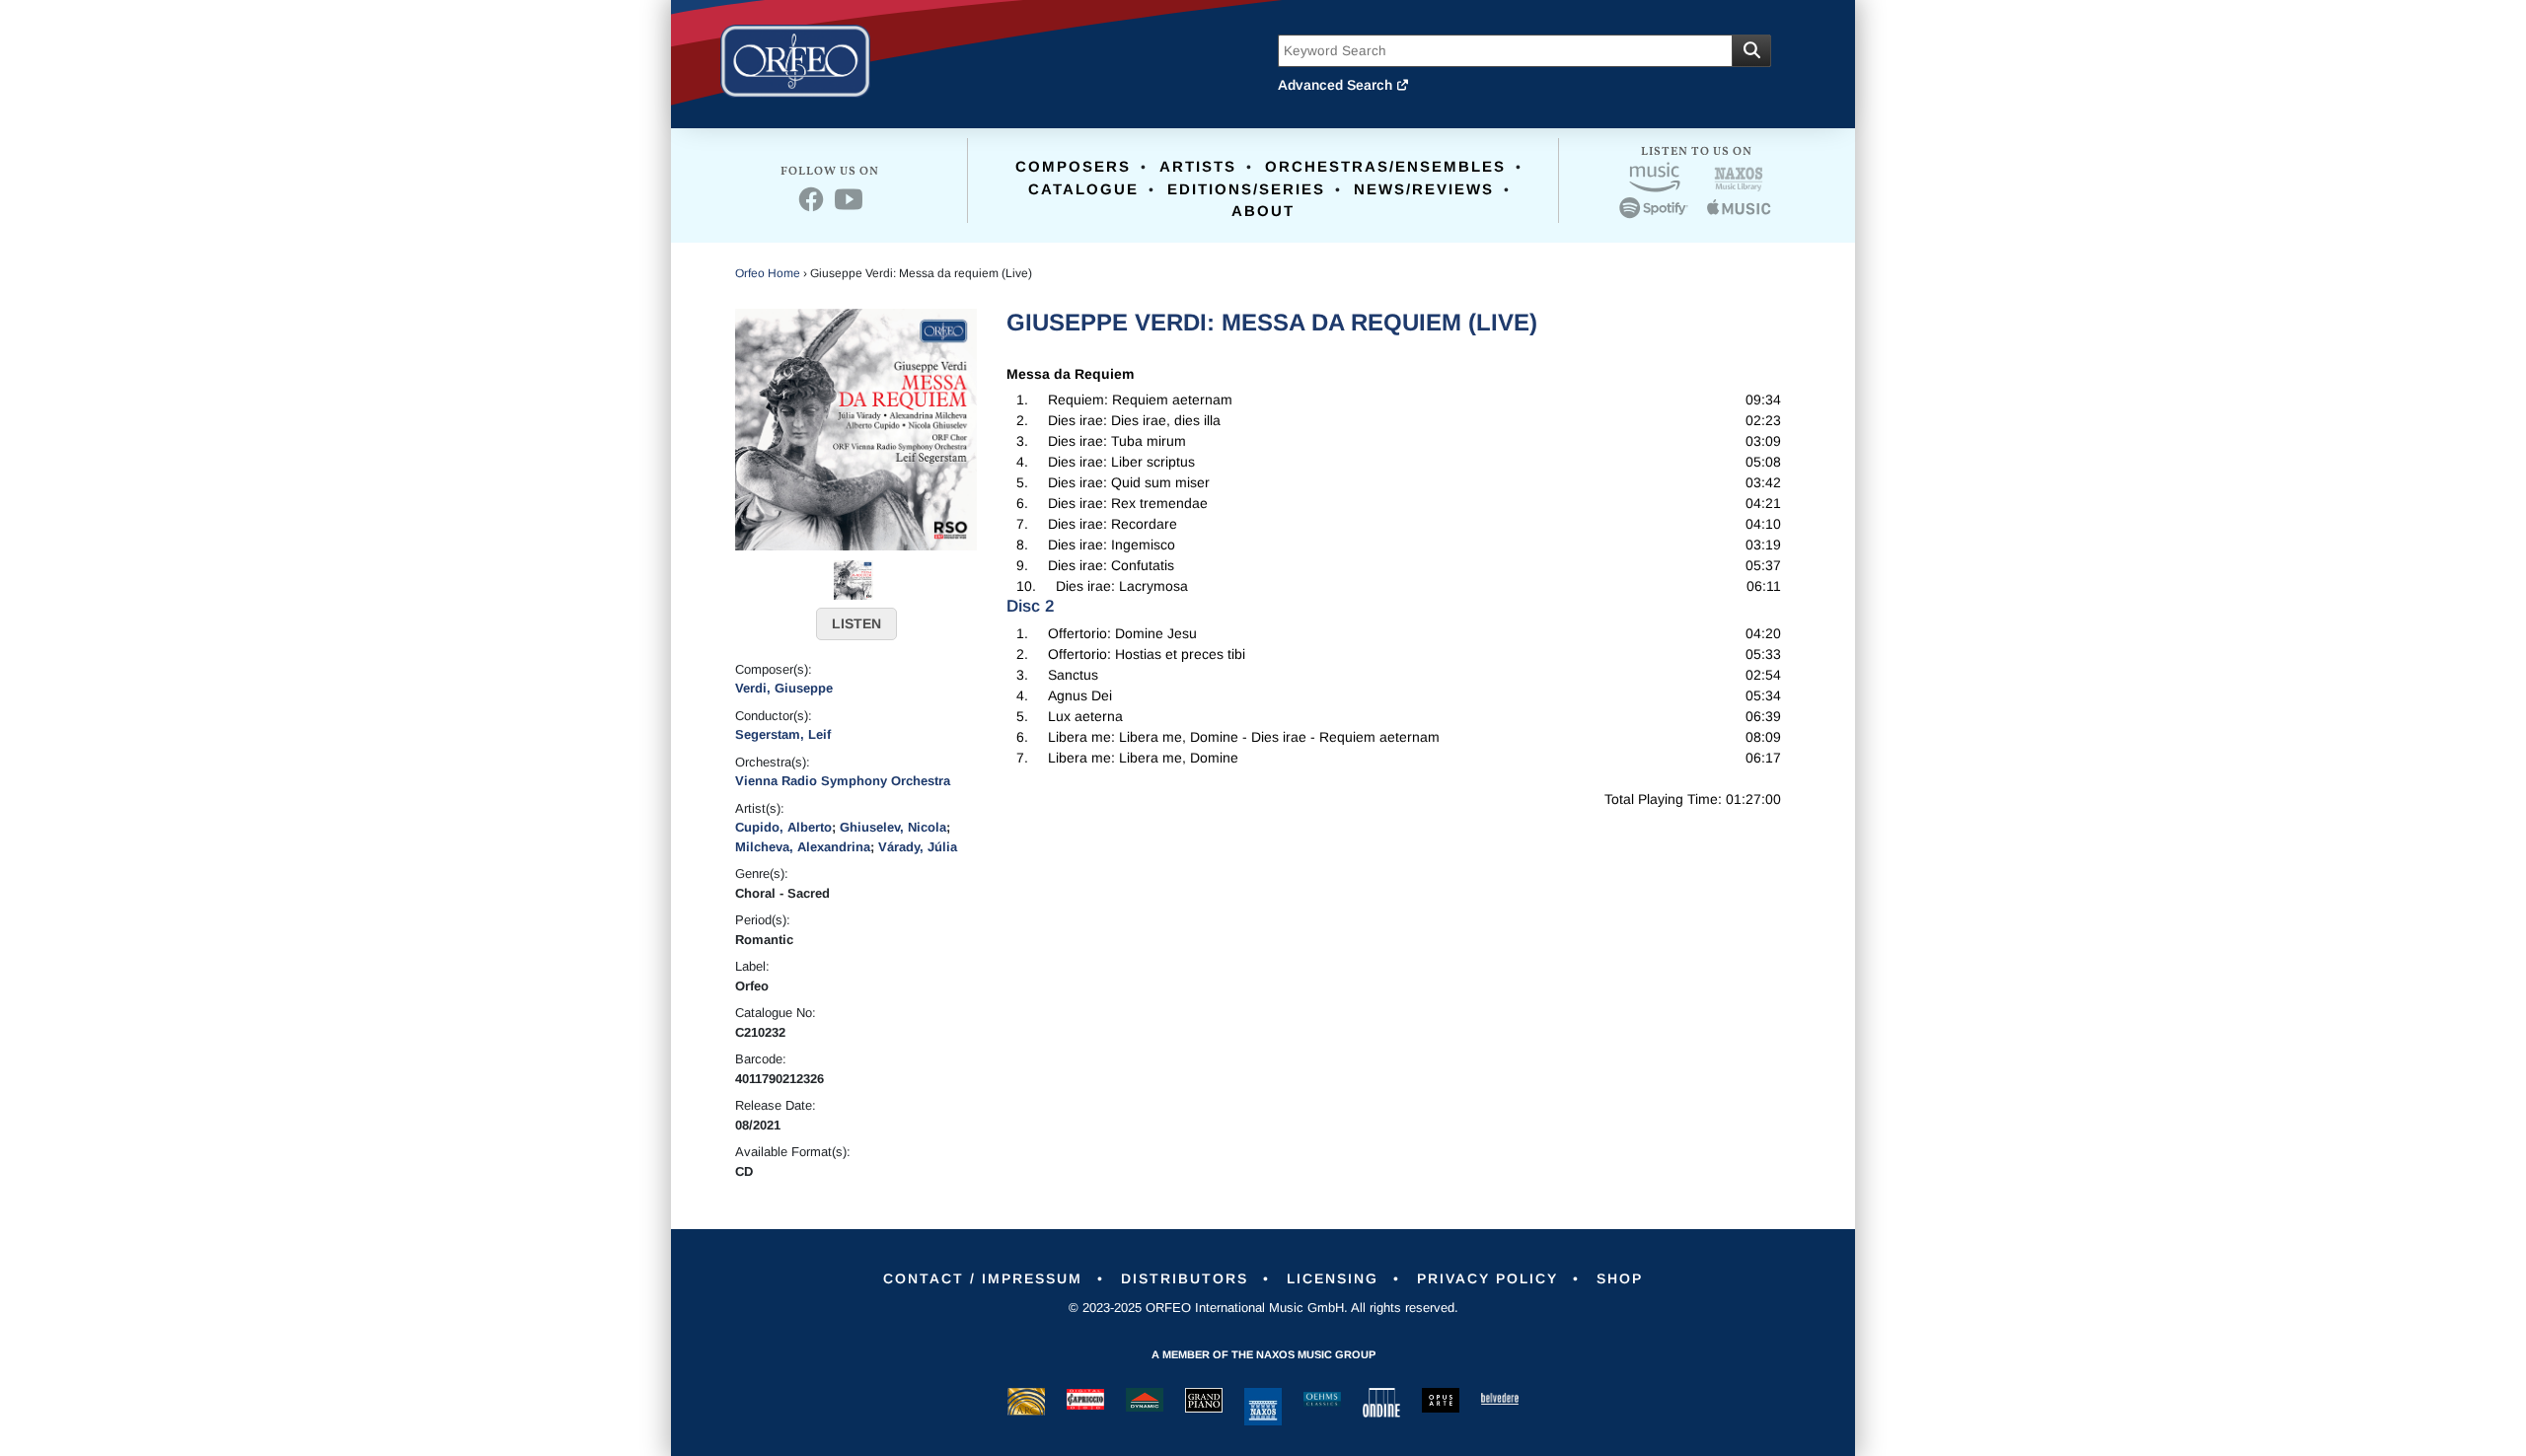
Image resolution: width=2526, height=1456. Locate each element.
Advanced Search (1337, 85)
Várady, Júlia (918, 847)
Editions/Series (1246, 189)
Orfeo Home (768, 273)
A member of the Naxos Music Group (1263, 1354)
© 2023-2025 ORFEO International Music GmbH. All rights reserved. (1263, 1308)
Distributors (1185, 1278)
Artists (1198, 166)
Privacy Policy (1487, 1278)
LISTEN (856, 623)
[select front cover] (854, 578)
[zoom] (856, 428)
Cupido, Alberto (783, 827)
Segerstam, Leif (783, 734)
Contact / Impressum (983, 1278)
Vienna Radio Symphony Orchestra (843, 781)
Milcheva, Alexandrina (803, 847)
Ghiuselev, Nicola (893, 827)
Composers (1073, 166)
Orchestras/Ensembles (1385, 166)
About (1263, 211)
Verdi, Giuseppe (784, 688)
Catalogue (1083, 189)
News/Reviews (1424, 189)
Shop (1620, 1278)
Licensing (1333, 1278)
